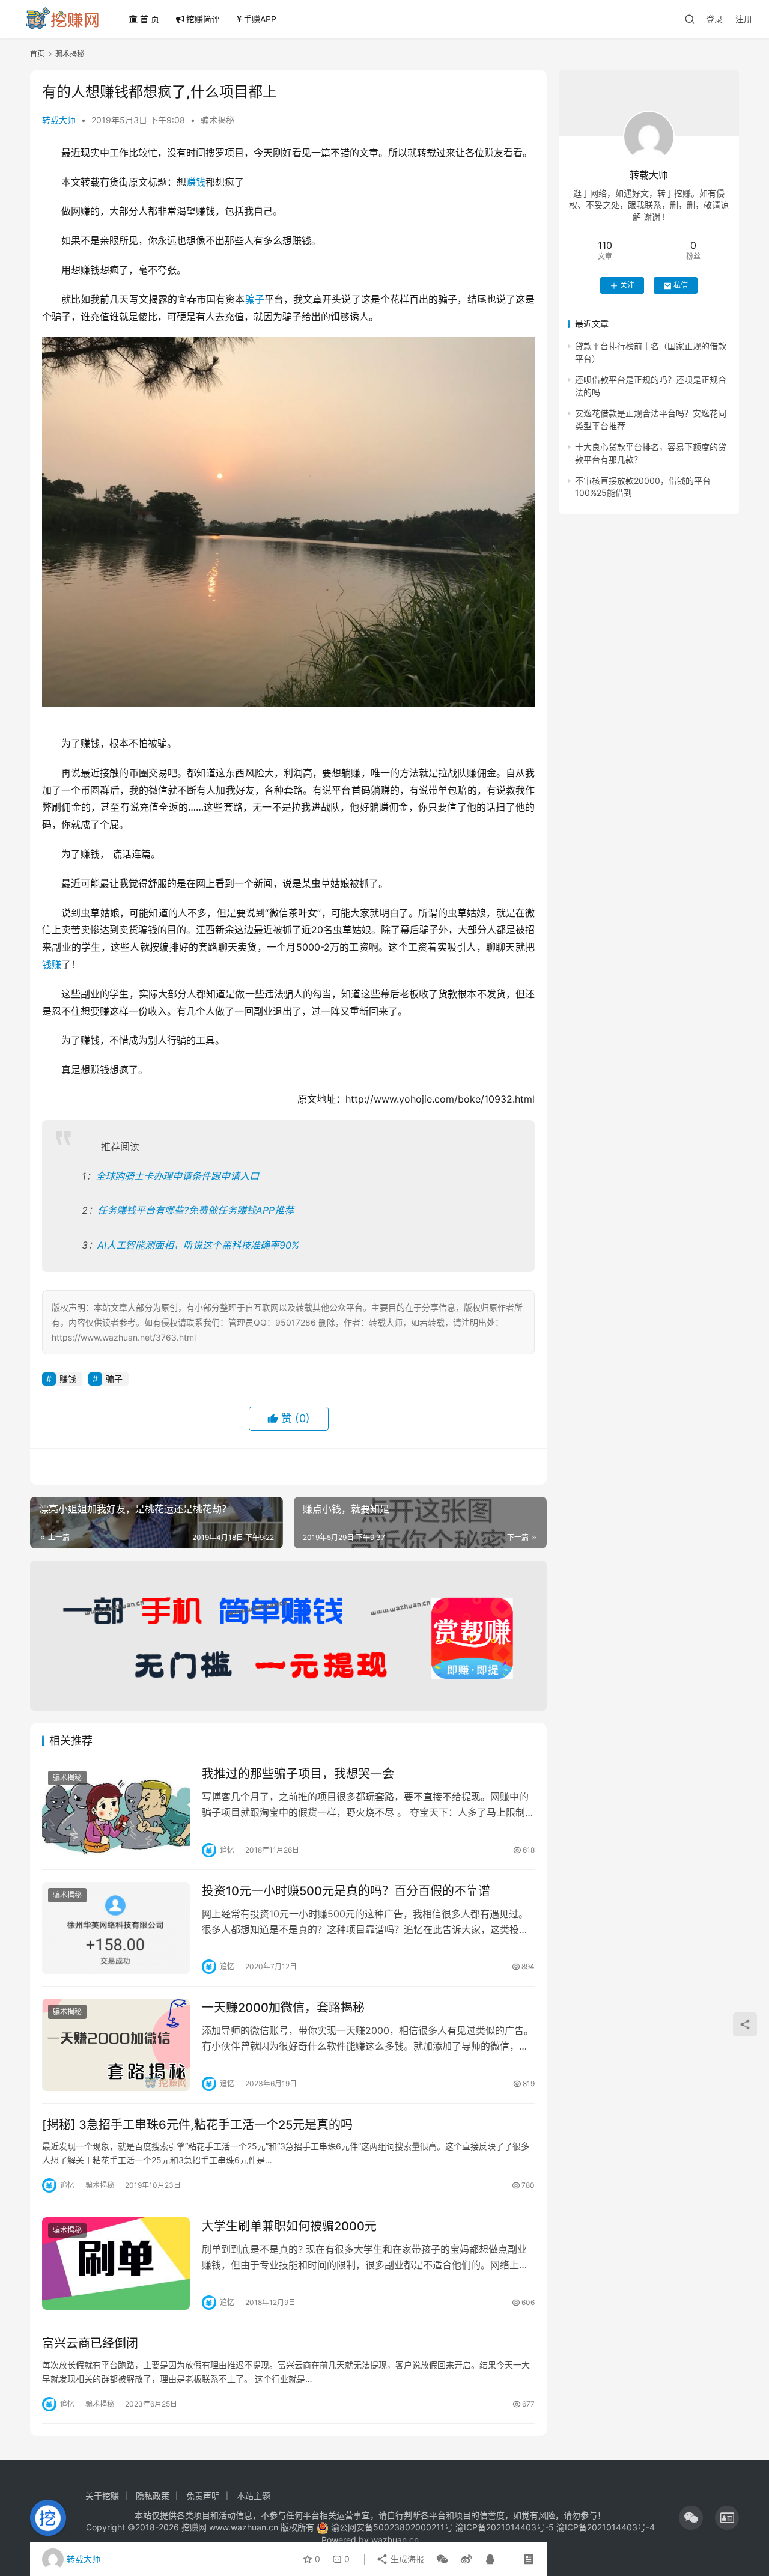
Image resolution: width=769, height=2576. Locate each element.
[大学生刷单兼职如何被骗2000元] (116, 2264)
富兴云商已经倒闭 (90, 2343)
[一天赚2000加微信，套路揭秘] (116, 2045)
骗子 (255, 299)
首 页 (150, 19)
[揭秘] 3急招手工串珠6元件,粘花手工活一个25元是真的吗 (197, 2125)
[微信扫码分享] (442, 2559)
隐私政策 (153, 2496)
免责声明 (203, 2496)
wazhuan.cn (395, 2540)
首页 (37, 54)
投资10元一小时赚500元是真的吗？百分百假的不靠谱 (346, 1891)
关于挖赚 (102, 2496)
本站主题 (254, 2496)
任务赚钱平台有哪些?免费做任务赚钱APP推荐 (196, 1210)
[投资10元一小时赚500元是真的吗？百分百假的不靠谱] (116, 1928)
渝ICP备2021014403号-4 (606, 2527)
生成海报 (406, 2559)
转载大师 (59, 120)
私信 (681, 286)
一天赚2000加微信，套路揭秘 (283, 2008)
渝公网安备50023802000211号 (392, 2527)
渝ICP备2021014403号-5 (506, 2527)
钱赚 (52, 964)
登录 (714, 19)
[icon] (691, 2518)
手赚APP (260, 19)
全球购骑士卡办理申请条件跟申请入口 (177, 1176)
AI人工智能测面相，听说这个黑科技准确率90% (198, 1245)
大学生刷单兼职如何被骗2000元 (289, 2226)
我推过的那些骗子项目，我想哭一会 (298, 1774)
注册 (744, 19)
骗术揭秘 (217, 120)
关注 (627, 286)
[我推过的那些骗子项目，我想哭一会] (116, 1811)
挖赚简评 (203, 19)
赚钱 (196, 182)
